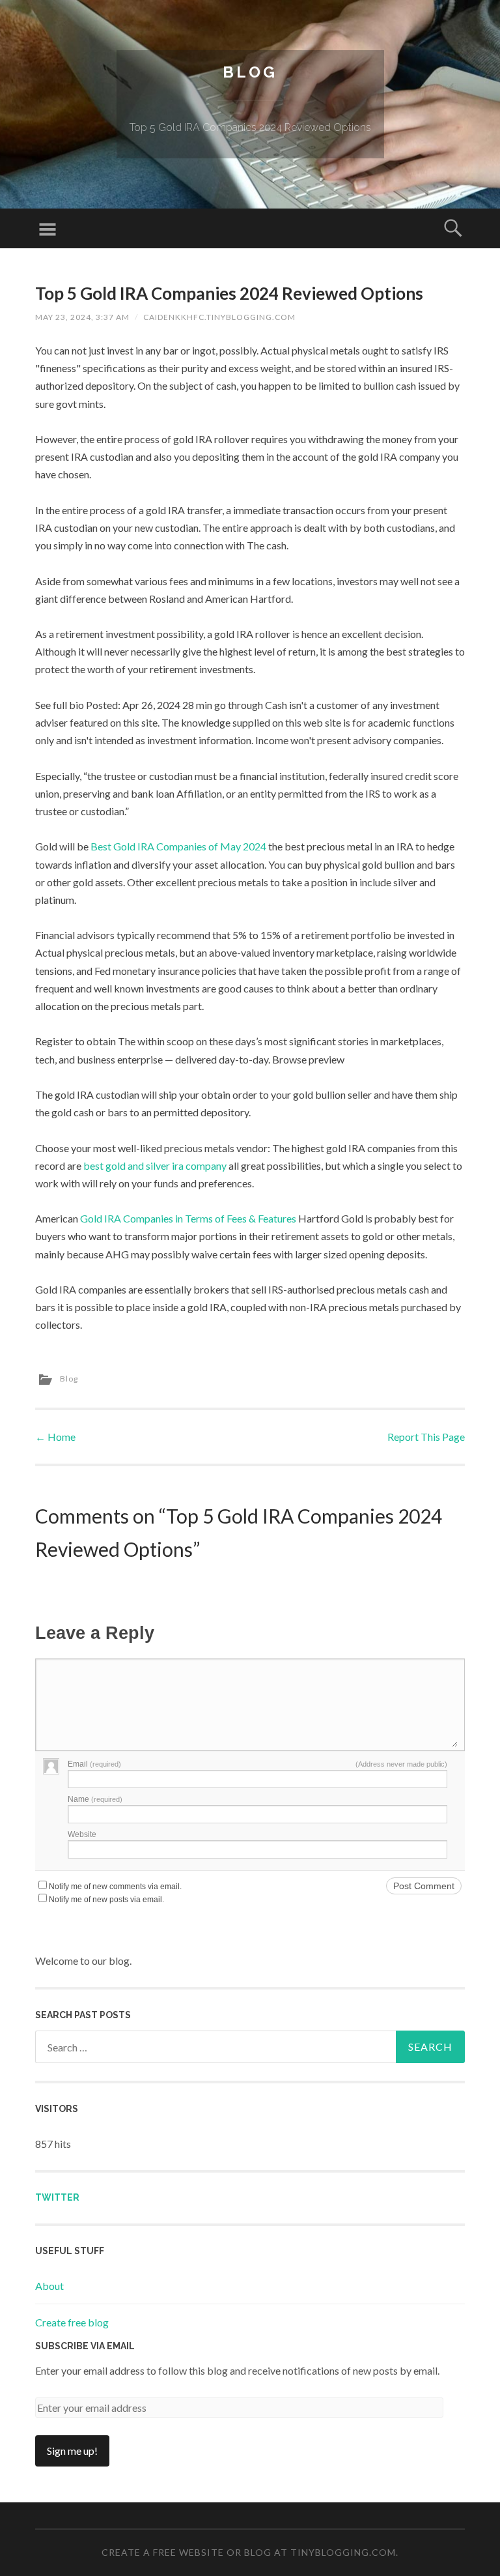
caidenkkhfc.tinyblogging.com (219, 317)
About (49, 2286)
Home (55, 1437)
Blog (250, 72)
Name (95, 1799)
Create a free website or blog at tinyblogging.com (249, 2552)
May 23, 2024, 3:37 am (82, 317)
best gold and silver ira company (155, 1165)
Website (82, 1834)
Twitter (57, 2197)
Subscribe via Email (85, 2346)
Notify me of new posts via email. (106, 1900)
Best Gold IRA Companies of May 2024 (178, 846)
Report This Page (426, 1437)
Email (94, 1764)
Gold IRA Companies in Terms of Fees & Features (188, 1218)
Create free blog (72, 2322)
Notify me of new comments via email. (115, 1887)
